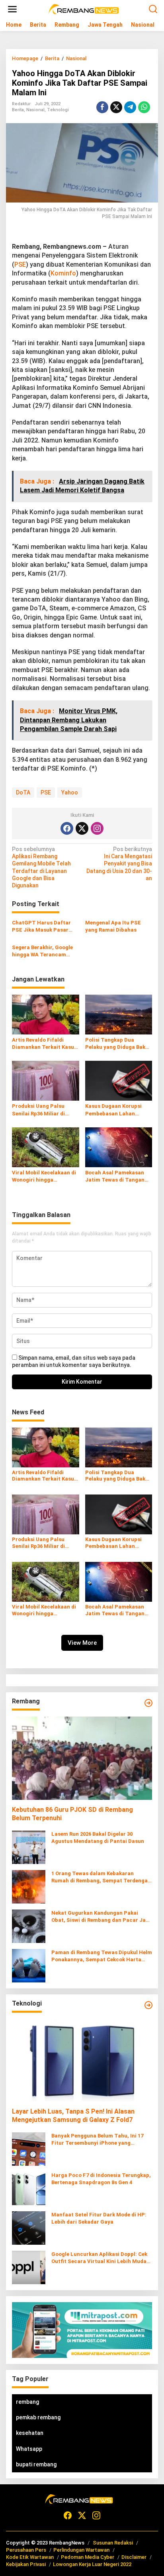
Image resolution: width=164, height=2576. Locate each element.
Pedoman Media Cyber (88, 2557)
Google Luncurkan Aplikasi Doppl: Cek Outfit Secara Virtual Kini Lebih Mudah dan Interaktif (101, 2258)
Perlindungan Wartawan (81, 2550)
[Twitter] (82, 828)
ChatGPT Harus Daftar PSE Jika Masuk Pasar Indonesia (41, 927)
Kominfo (63, 273)
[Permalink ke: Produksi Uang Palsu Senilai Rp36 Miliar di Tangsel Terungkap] (46, 1081)
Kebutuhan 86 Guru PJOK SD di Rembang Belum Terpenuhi (72, 1814)
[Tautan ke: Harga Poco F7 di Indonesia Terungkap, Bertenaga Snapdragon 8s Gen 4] (29, 2188)
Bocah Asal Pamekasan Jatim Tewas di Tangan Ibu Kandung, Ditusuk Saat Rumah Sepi (115, 1177)
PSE (20, 264)
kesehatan (30, 2433)
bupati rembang (36, 2464)
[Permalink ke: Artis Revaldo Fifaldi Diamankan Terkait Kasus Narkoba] (46, 1014)
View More (82, 1643)
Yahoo (70, 792)
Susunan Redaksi (113, 2543)
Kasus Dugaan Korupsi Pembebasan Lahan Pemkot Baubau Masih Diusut (113, 1110)
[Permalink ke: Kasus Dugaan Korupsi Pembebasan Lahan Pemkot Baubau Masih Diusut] (119, 1081)
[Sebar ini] (102, 107)
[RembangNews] (84, 9)
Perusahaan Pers (26, 2550)
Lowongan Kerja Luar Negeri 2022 (92, 2564)
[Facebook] (67, 828)
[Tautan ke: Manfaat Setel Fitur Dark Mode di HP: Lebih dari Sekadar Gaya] (29, 2228)
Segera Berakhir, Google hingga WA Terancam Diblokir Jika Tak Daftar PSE (42, 951)
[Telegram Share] (130, 107)
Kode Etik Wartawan (30, 2557)
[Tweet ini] (116, 107)
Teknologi (58, 110)
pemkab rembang (38, 2417)
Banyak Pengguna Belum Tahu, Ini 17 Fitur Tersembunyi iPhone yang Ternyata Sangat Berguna (97, 2140)
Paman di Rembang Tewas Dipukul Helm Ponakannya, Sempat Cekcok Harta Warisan (102, 1956)
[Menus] (12, 9)
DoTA (23, 792)
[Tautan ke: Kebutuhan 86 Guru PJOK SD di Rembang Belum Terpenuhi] (82, 1758)
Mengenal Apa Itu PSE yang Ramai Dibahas (113, 926)
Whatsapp (29, 2449)
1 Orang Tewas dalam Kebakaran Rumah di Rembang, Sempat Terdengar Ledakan (101, 1877)
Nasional (35, 110)
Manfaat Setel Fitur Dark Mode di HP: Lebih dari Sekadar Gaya (99, 2218)
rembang (27, 2402)
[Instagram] (97, 828)
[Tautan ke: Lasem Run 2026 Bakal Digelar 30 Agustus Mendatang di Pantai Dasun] (29, 1846)
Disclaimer (134, 2557)
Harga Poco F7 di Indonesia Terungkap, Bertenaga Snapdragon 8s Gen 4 (101, 2179)
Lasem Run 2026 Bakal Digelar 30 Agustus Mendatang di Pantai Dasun (98, 1838)
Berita (18, 110)
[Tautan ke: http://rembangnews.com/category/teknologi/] (148, 2005)
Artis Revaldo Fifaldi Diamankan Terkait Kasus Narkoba (44, 1044)
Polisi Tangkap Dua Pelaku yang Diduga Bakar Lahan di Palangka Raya (118, 1044)
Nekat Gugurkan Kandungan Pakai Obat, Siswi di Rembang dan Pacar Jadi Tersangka (101, 1917)
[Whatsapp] (144, 107)
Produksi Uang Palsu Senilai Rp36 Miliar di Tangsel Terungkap (38, 1110)
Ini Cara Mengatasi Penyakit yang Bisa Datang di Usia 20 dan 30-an (119, 864)
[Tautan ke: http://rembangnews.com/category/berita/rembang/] (148, 1703)
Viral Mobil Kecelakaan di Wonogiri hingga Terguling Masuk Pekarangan (44, 1177)
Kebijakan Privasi (26, 2564)
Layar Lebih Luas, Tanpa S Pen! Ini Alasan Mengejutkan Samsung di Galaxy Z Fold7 (73, 2116)
